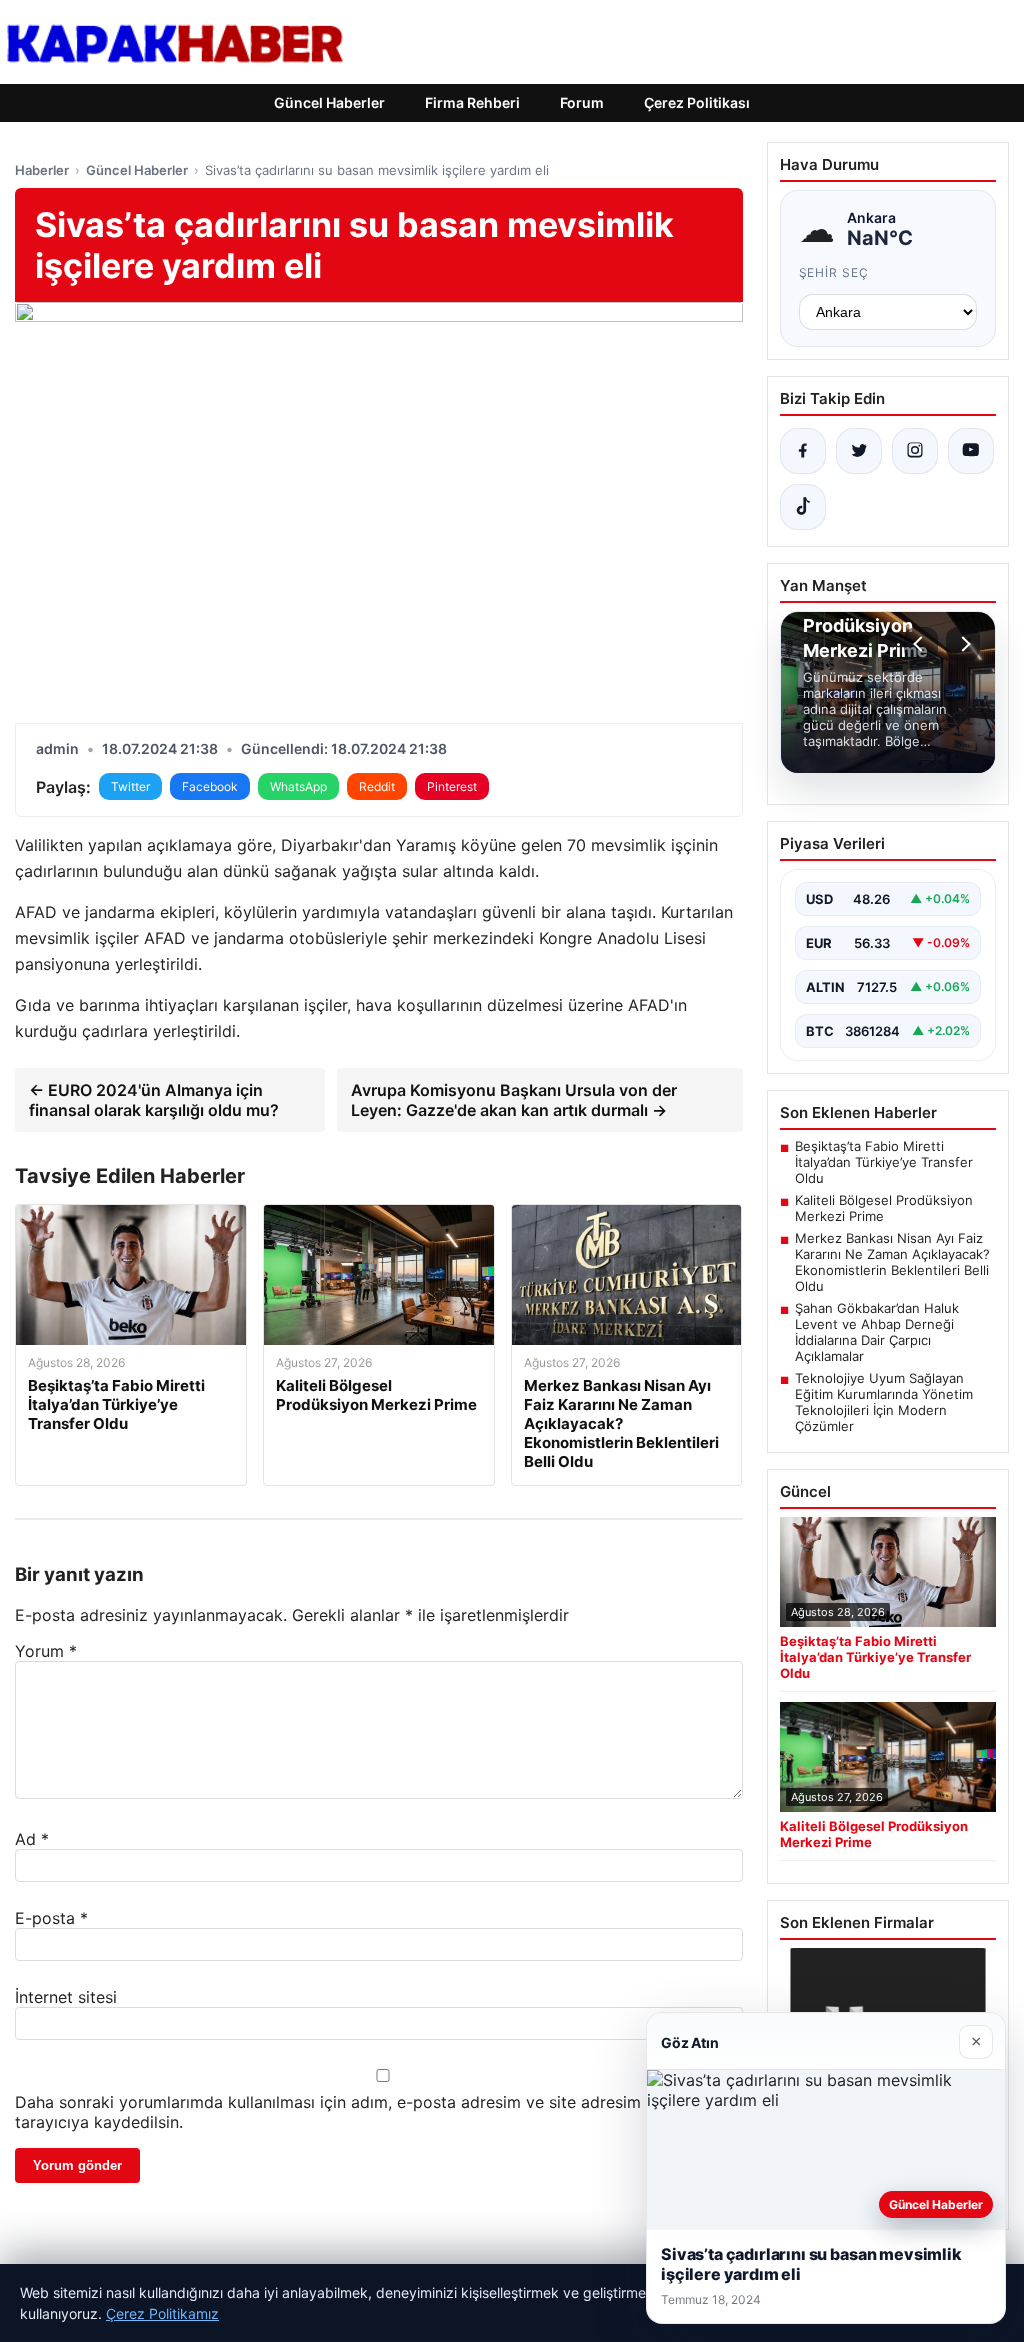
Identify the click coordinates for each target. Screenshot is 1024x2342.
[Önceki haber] (921, 644)
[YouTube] (971, 451)
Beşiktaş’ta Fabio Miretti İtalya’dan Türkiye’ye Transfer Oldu (884, 1162)
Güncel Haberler (329, 102)
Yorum (46, 1651)
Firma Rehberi (472, 102)
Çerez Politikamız (162, 2313)
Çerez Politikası (697, 102)
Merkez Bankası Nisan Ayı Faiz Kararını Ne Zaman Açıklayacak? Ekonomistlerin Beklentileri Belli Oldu (892, 1262)
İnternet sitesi (66, 1997)
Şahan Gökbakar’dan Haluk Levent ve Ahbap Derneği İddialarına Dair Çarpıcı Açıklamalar (877, 1332)
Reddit (377, 786)
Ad (32, 1839)
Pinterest (452, 786)
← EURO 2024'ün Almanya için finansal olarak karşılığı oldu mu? (154, 1100)
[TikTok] (803, 507)
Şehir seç (834, 272)
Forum (582, 102)
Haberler (42, 170)
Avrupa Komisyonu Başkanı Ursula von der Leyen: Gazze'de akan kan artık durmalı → (514, 1100)
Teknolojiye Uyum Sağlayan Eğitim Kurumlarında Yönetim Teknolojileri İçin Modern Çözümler (884, 1402)
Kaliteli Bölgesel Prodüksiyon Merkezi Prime (884, 1208)
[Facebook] (803, 451)
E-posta (51, 1918)
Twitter (130, 786)
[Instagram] (915, 451)
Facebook (210, 786)
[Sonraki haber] (963, 644)
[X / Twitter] (859, 451)
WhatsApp (298, 786)
